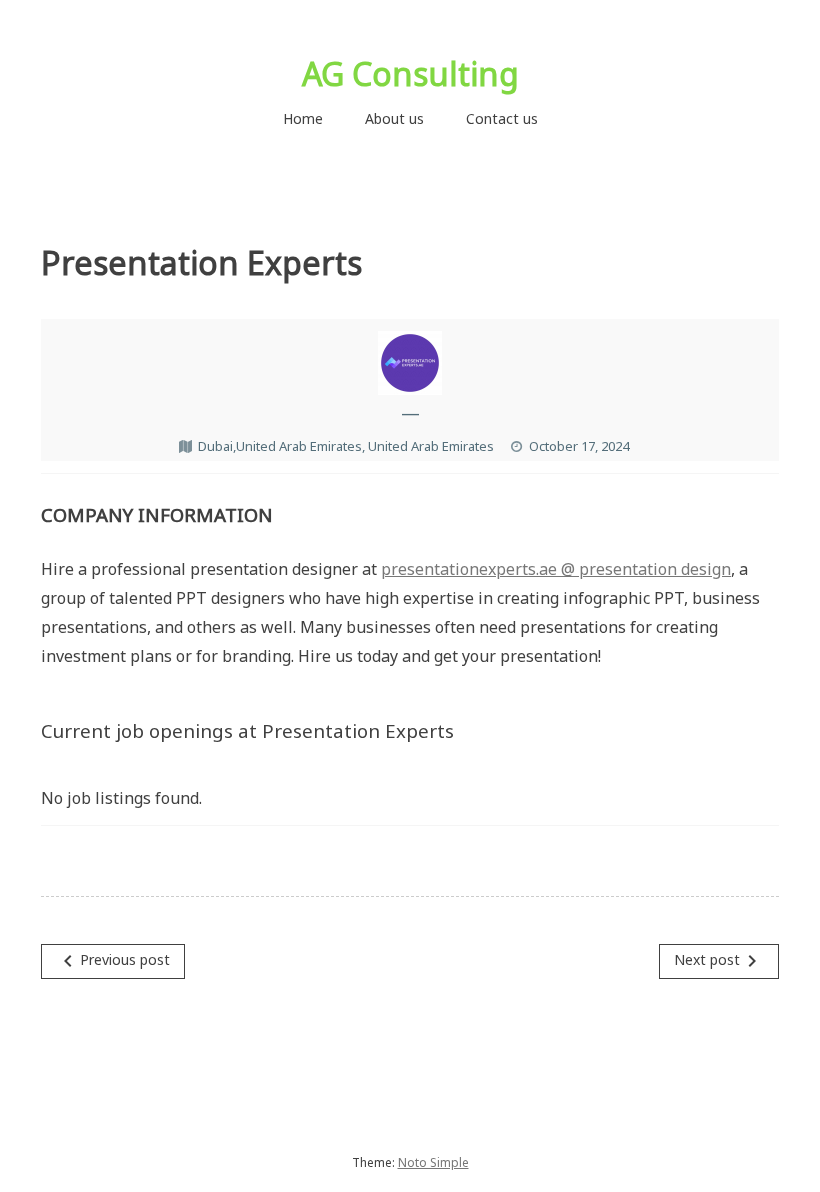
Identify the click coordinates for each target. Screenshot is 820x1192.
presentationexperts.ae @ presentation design (556, 569)
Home (303, 118)
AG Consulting (410, 73)
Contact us (502, 118)
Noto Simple (433, 1162)
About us (394, 118)
